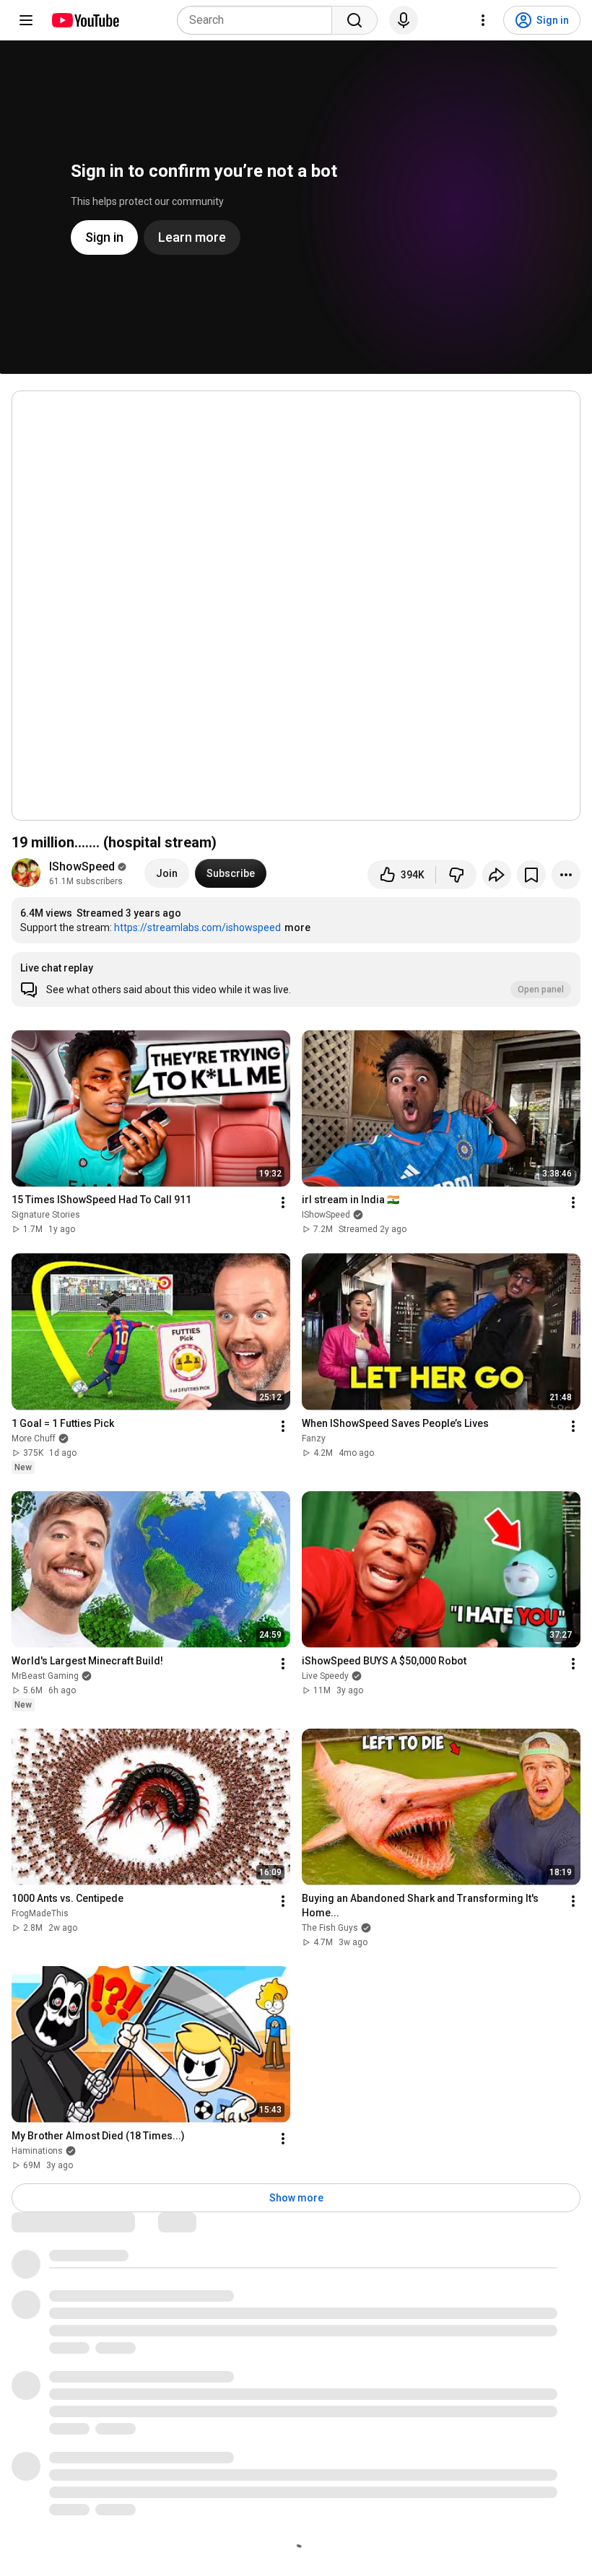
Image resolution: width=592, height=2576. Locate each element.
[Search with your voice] (404, 20)
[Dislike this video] (456, 875)
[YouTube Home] (85, 20)
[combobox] (259, 20)
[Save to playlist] (531, 875)
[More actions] (566, 875)
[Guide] (26, 20)
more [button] (297, 927)
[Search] (354, 20)
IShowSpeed (82, 866)
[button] (296, 979)
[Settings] (483, 20)
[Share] (497, 875)
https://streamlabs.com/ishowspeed (197, 927)
